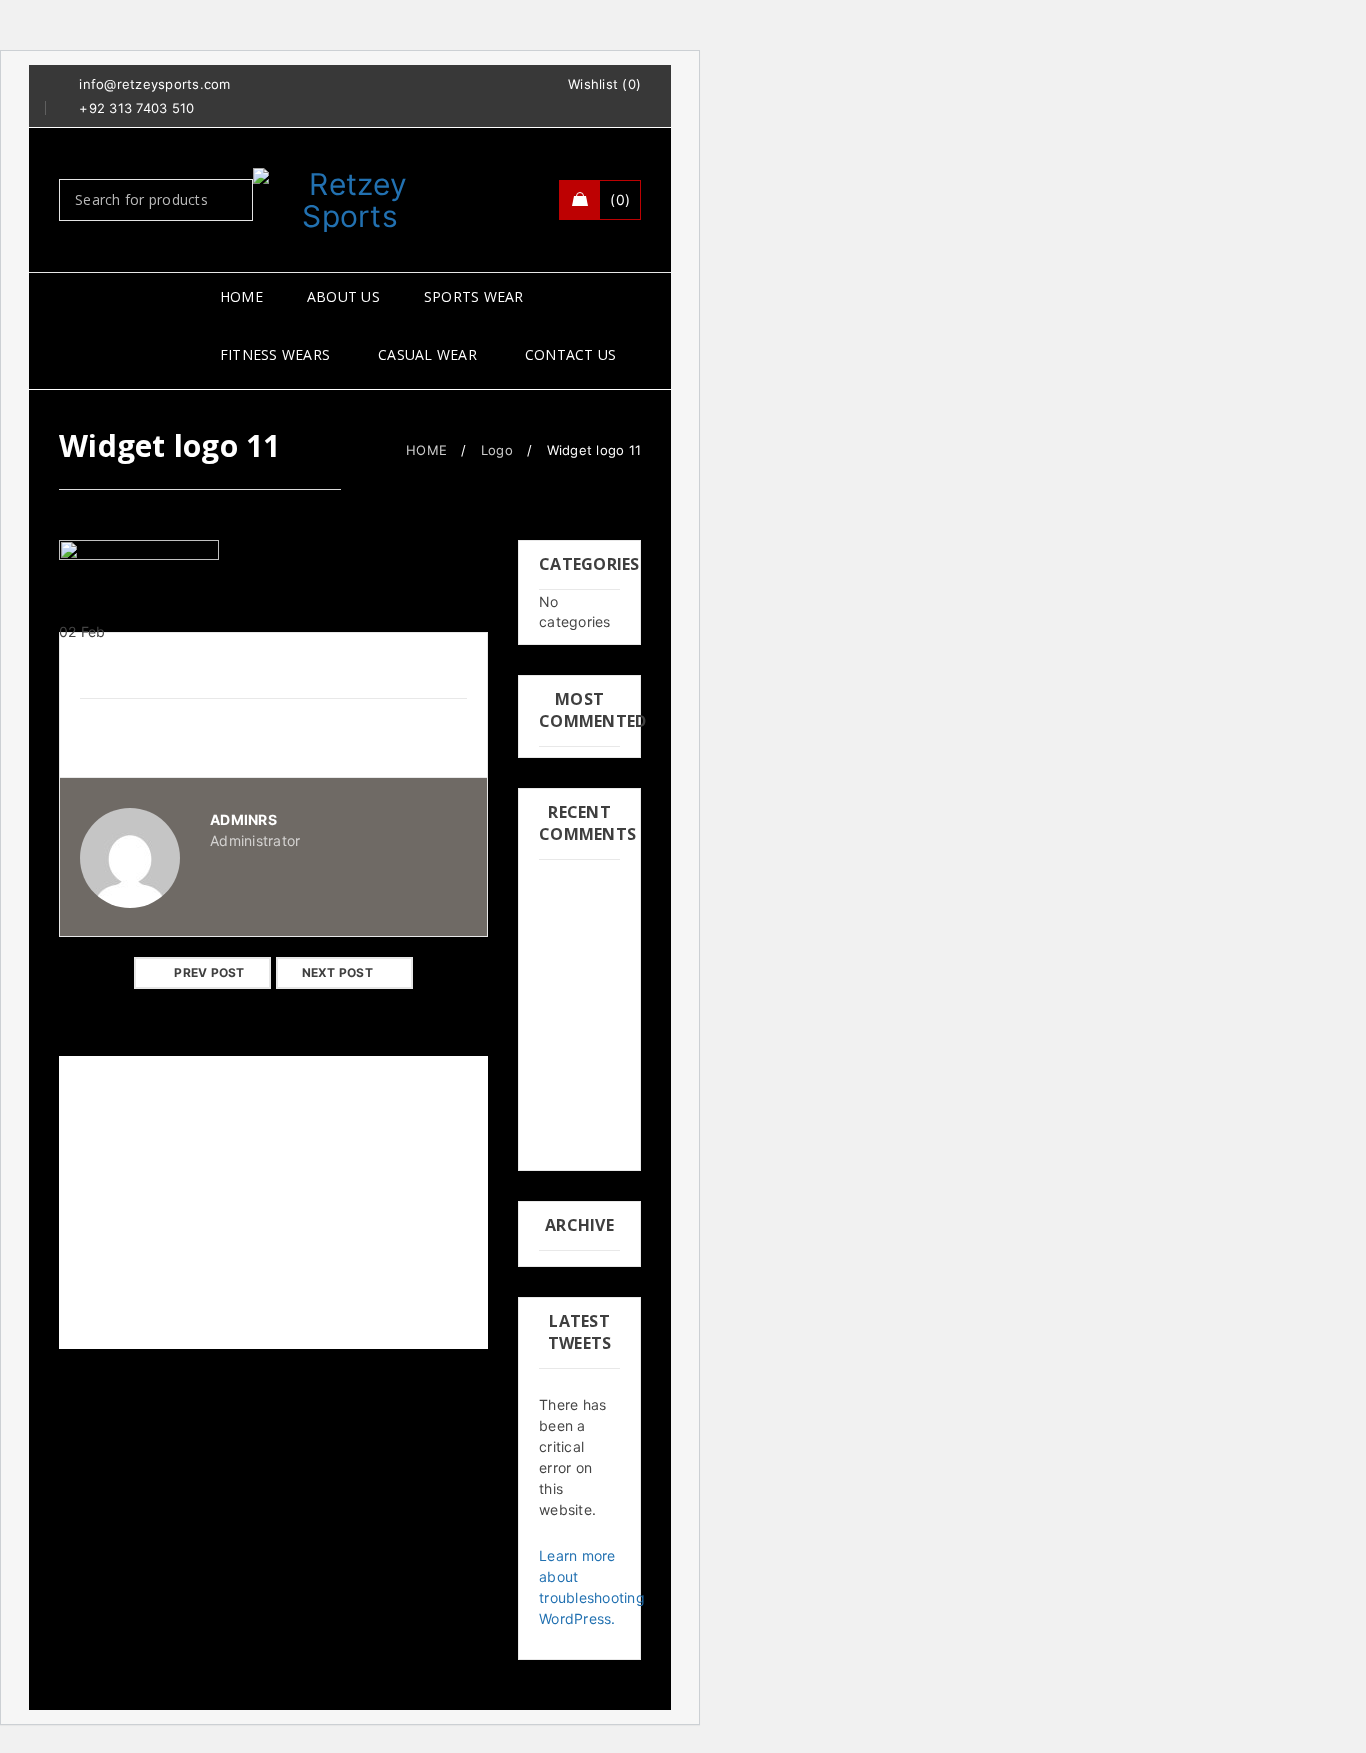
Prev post (209, 972)
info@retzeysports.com (154, 84)
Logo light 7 (109, 1269)
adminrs (243, 819)
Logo (497, 450)
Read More (115, 1329)
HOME (426, 450)
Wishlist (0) (604, 84)
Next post (337, 972)
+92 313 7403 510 (136, 108)
